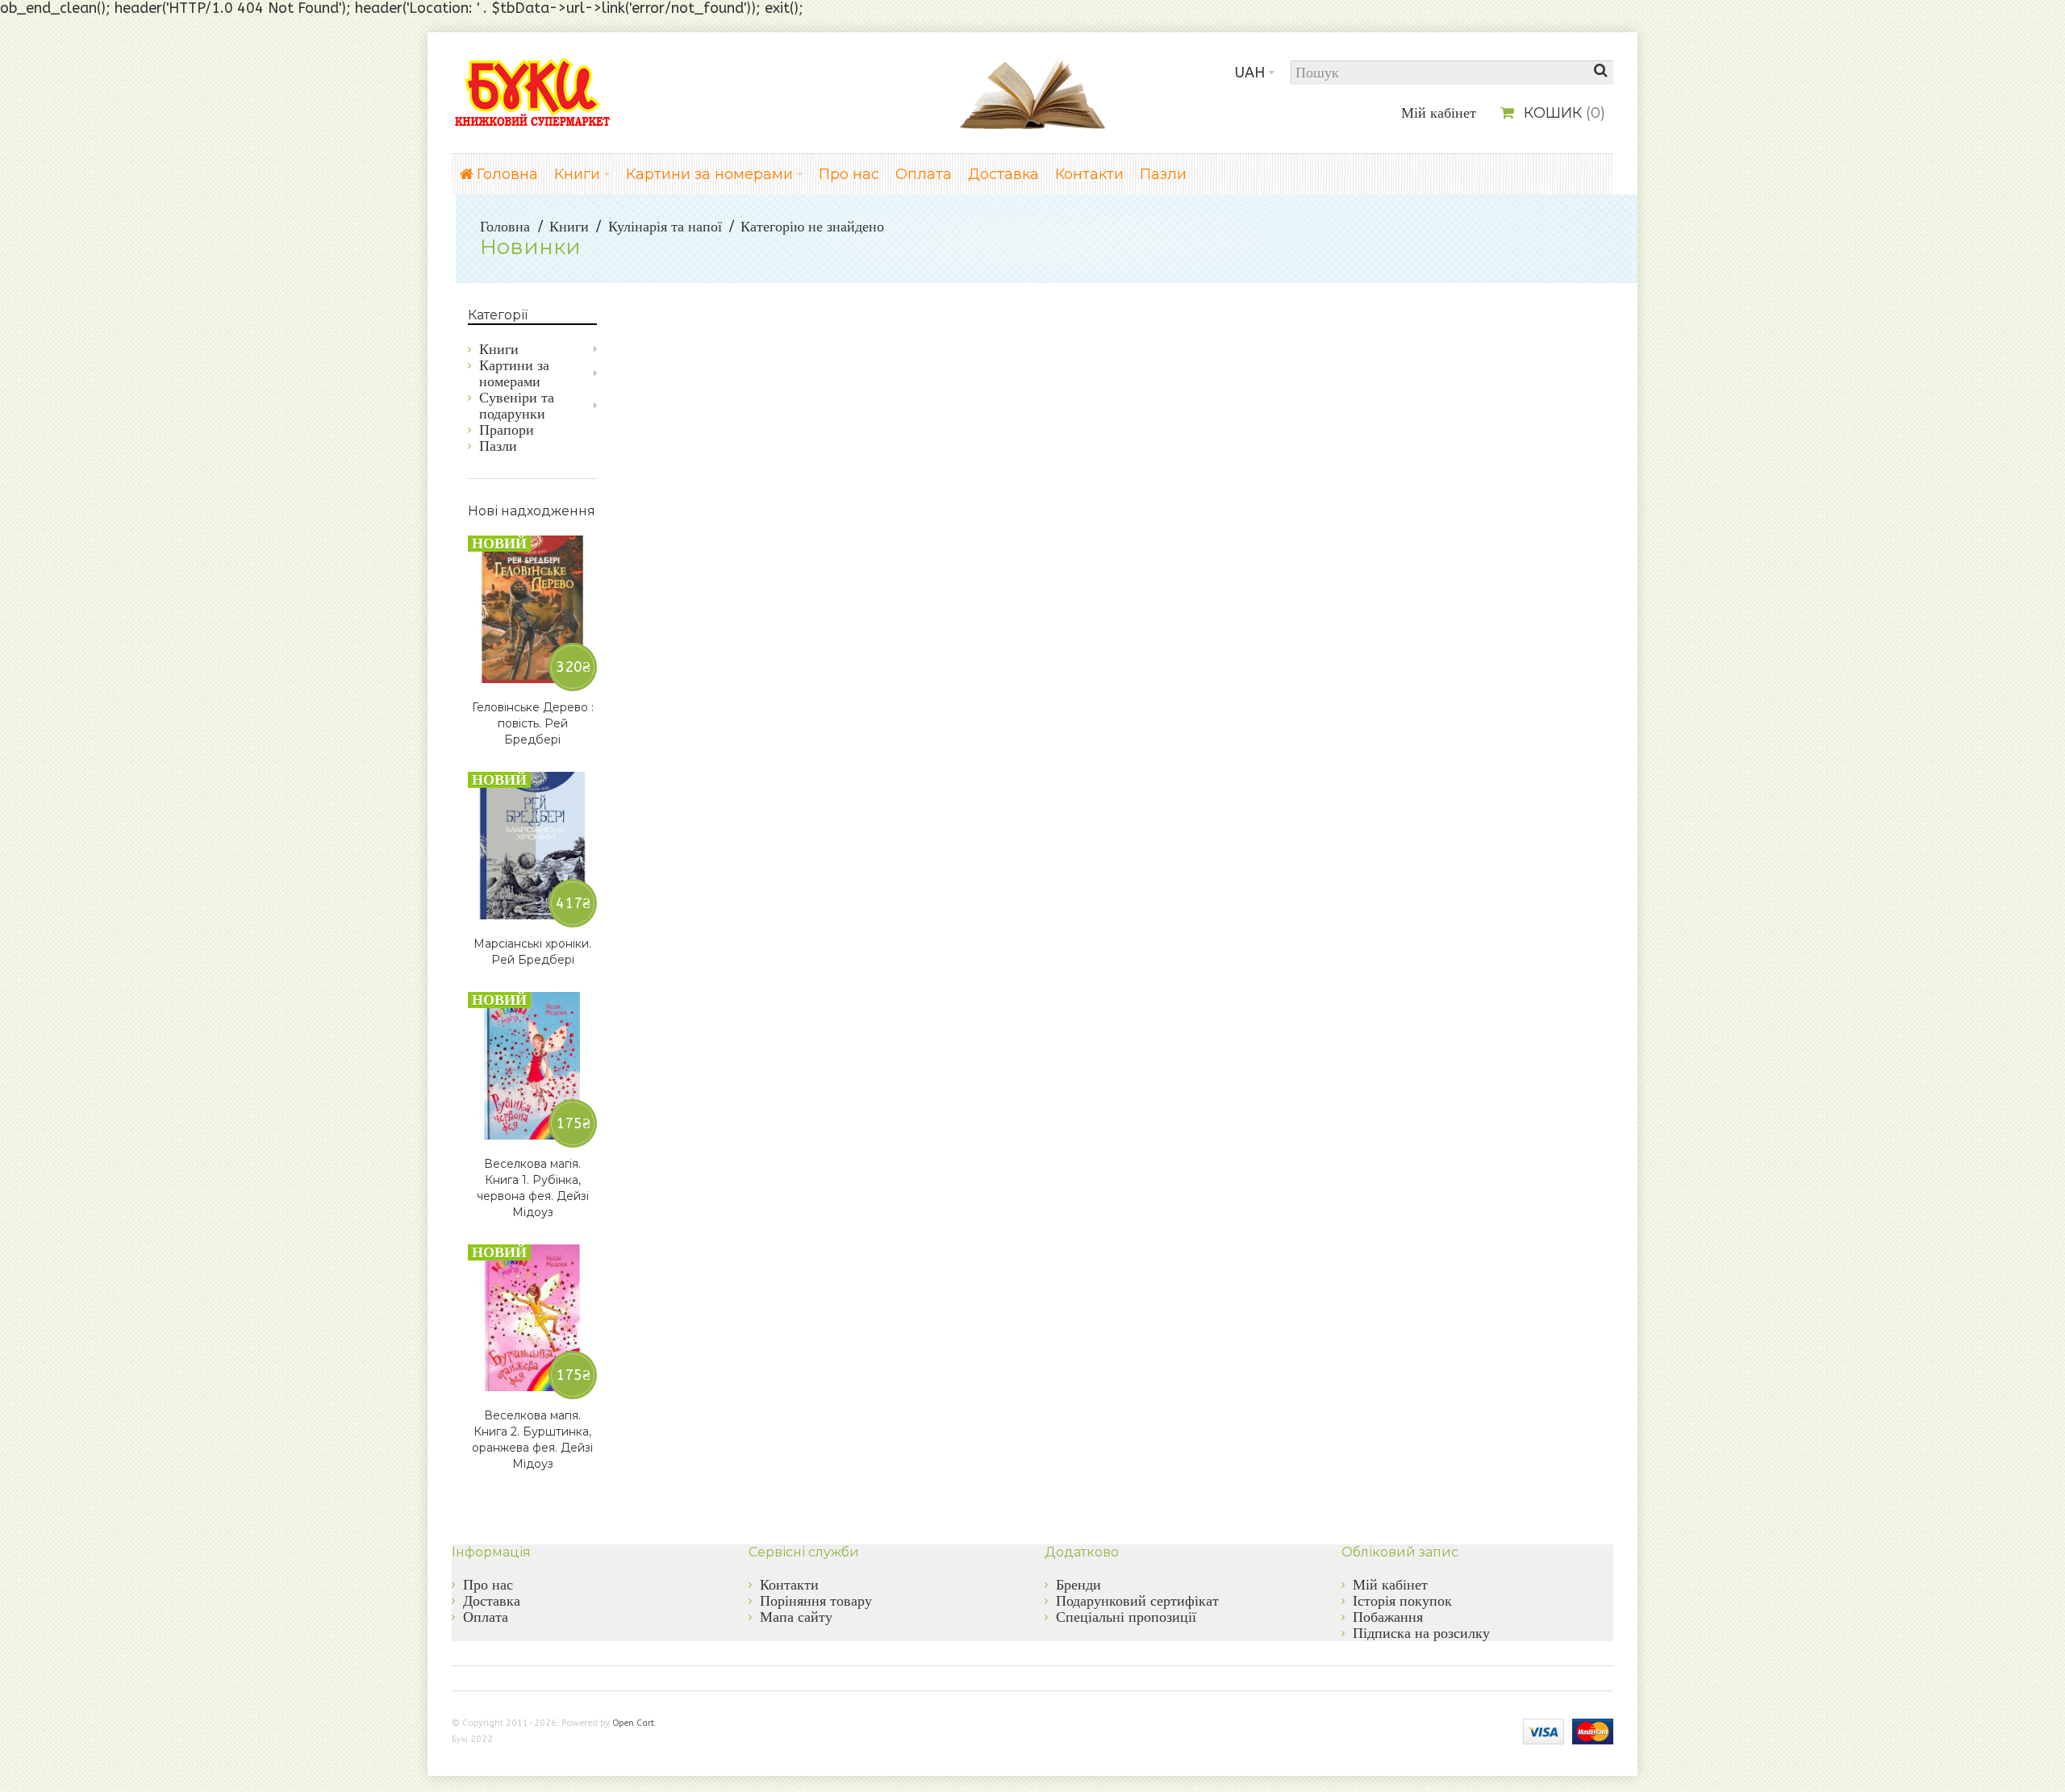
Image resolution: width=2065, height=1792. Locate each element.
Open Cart (633, 1723)
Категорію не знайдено (812, 227)
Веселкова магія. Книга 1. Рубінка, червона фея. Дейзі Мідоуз (533, 1188)
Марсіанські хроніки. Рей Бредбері (532, 952)
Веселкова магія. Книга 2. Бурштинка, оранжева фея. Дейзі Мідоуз (532, 1440)
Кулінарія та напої (665, 227)
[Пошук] (1601, 73)
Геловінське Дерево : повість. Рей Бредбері (533, 723)
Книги (569, 227)
